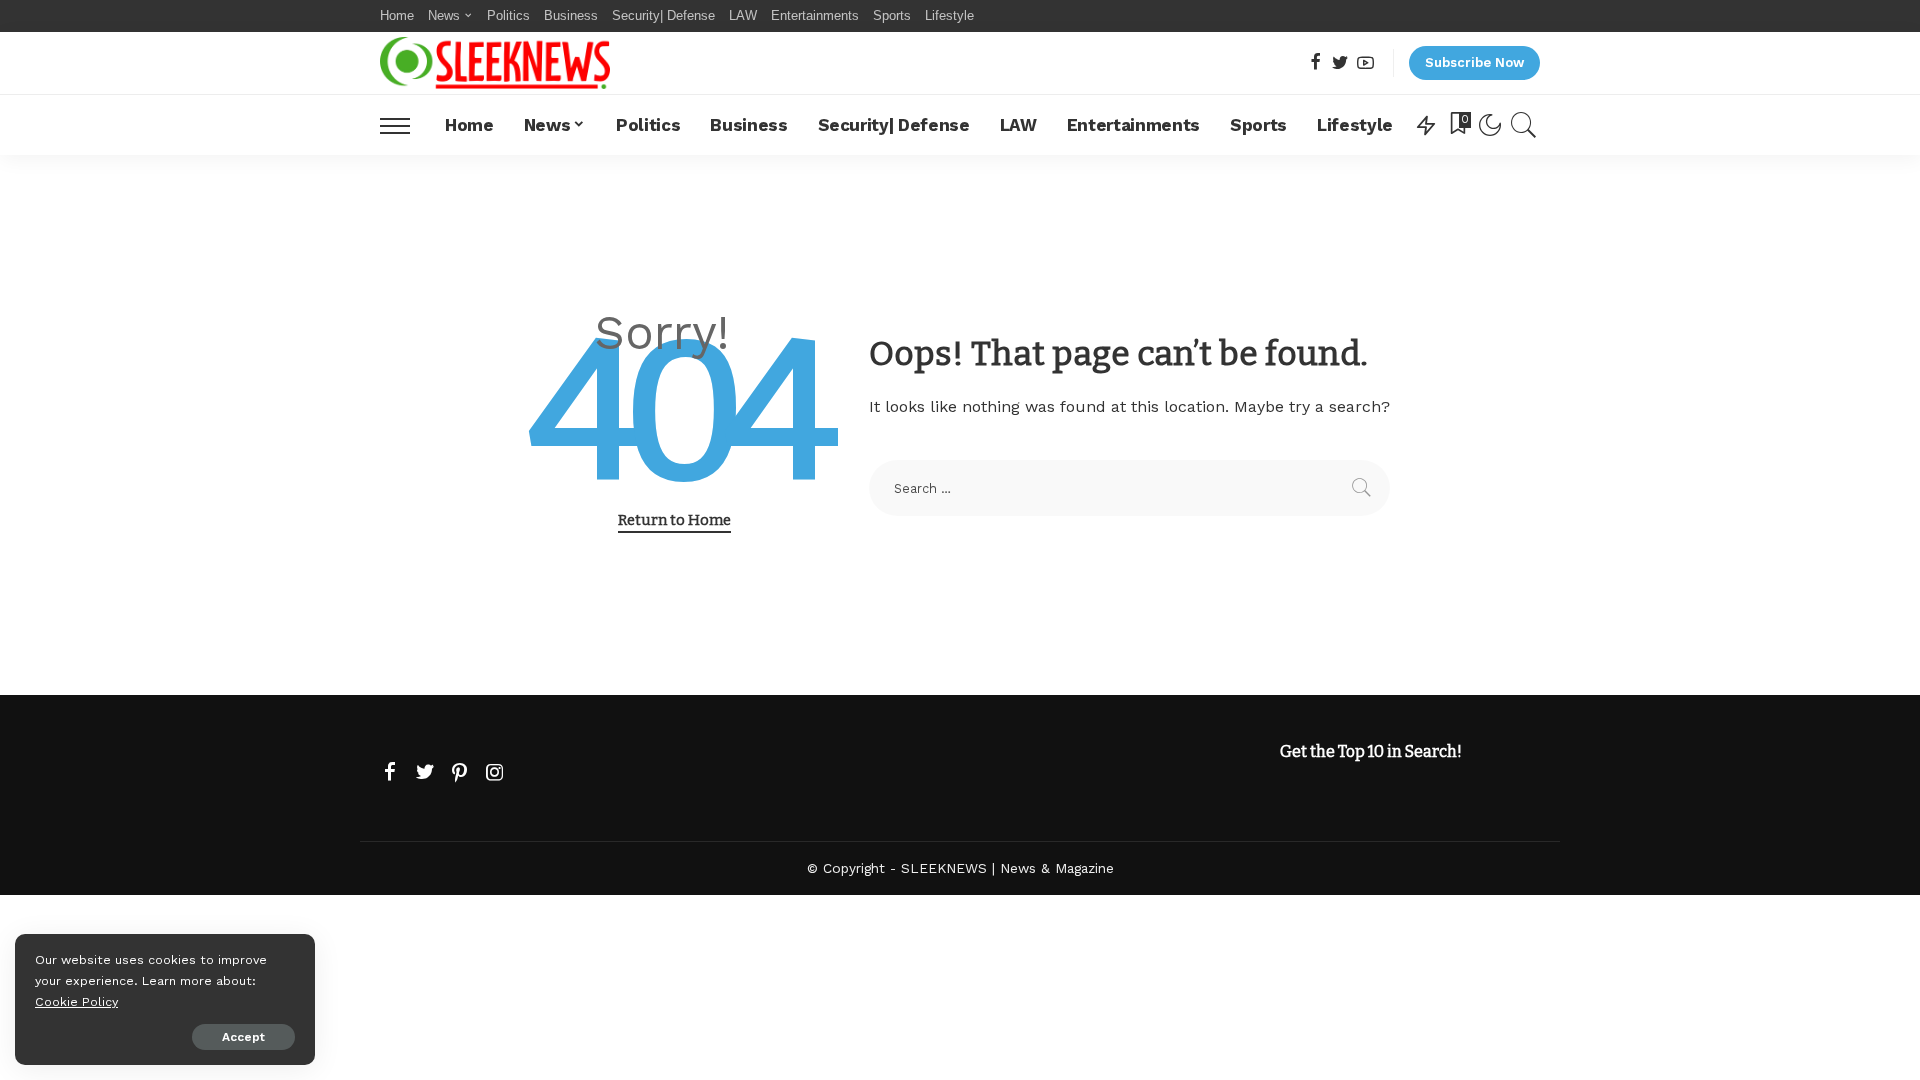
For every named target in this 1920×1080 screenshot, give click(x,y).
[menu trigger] (405, 125)
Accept (243, 1037)
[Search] (1524, 125)
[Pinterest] (460, 773)
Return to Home (674, 520)
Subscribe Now (1474, 62)
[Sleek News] (495, 63)
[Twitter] (1340, 63)
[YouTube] (1365, 63)
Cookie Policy (76, 1001)
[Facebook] (1315, 63)
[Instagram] (495, 773)
